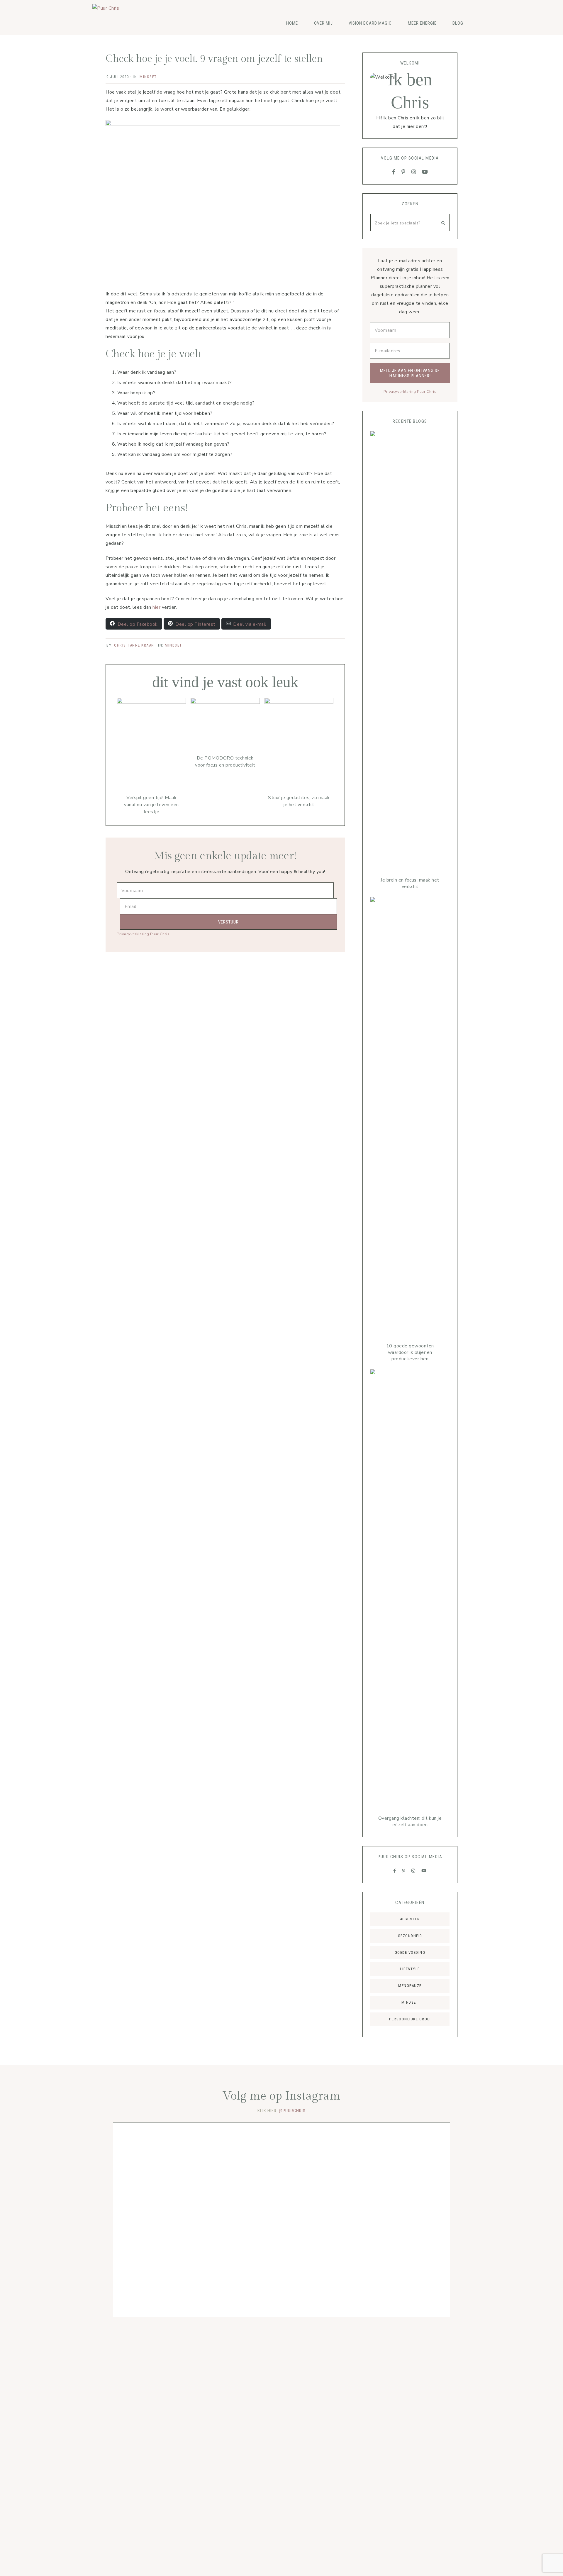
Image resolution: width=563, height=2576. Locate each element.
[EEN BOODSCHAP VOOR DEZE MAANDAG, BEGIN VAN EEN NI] (214, 2148)
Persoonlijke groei (410, 2019)
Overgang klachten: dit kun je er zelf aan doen (410, 1821)
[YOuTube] (425, 172)
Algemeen (410, 1919)
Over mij (323, 23)
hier (157, 607)
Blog (458, 23)
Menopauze (410, 1986)
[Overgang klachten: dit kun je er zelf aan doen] (410, 1589)
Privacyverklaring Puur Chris (143, 934)
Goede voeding (410, 1952)
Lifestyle (410, 1969)
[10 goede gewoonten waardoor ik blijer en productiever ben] (410, 1117)
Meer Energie (422, 23)
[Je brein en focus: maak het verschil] (410, 651)
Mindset (148, 77)
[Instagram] (414, 172)
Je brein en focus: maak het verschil (410, 883)
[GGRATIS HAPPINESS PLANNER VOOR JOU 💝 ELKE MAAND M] (417, 2198)
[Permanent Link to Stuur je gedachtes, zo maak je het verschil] (299, 702)
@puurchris (292, 2111)
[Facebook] (394, 172)
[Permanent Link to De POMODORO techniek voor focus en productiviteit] (225, 702)
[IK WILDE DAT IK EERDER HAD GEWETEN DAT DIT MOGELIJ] (146, 2220)
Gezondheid (410, 1936)
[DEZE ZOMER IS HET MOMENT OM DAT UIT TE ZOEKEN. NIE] (349, 2201)
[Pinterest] (403, 172)
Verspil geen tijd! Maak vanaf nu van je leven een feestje (151, 805)
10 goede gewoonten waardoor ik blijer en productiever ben (410, 1352)
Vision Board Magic (370, 23)
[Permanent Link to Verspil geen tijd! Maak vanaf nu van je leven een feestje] (151, 702)
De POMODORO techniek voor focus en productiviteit (225, 762)
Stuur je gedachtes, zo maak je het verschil (299, 801)
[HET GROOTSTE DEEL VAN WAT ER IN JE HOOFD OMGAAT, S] (282, 2198)
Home (292, 23)
